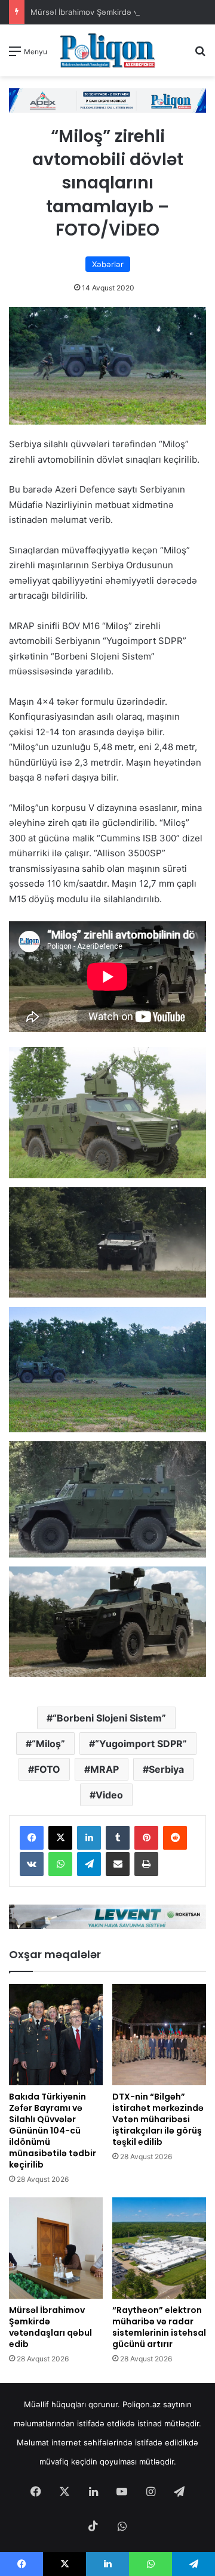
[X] (60, 1838)
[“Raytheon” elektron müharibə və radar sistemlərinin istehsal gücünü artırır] (159, 2248)
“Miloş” (48, 1744)
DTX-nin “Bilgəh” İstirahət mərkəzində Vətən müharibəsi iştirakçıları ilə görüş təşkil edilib (158, 2119)
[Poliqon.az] (107, 50)
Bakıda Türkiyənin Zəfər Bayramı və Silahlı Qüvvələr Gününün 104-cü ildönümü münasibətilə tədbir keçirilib (53, 2131)
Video (109, 1795)
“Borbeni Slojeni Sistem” (109, 1718)
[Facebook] (32, 1838)
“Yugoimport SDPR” (141, 1744)
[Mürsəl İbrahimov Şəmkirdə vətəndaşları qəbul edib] (56, 2248)
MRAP (105, 1769)
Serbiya (166, 1769)
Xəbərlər (108, 264)
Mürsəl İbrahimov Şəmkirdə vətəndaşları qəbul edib (50, 2327)
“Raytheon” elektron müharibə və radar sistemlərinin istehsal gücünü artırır (159, 2327)
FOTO (47, 1769)
